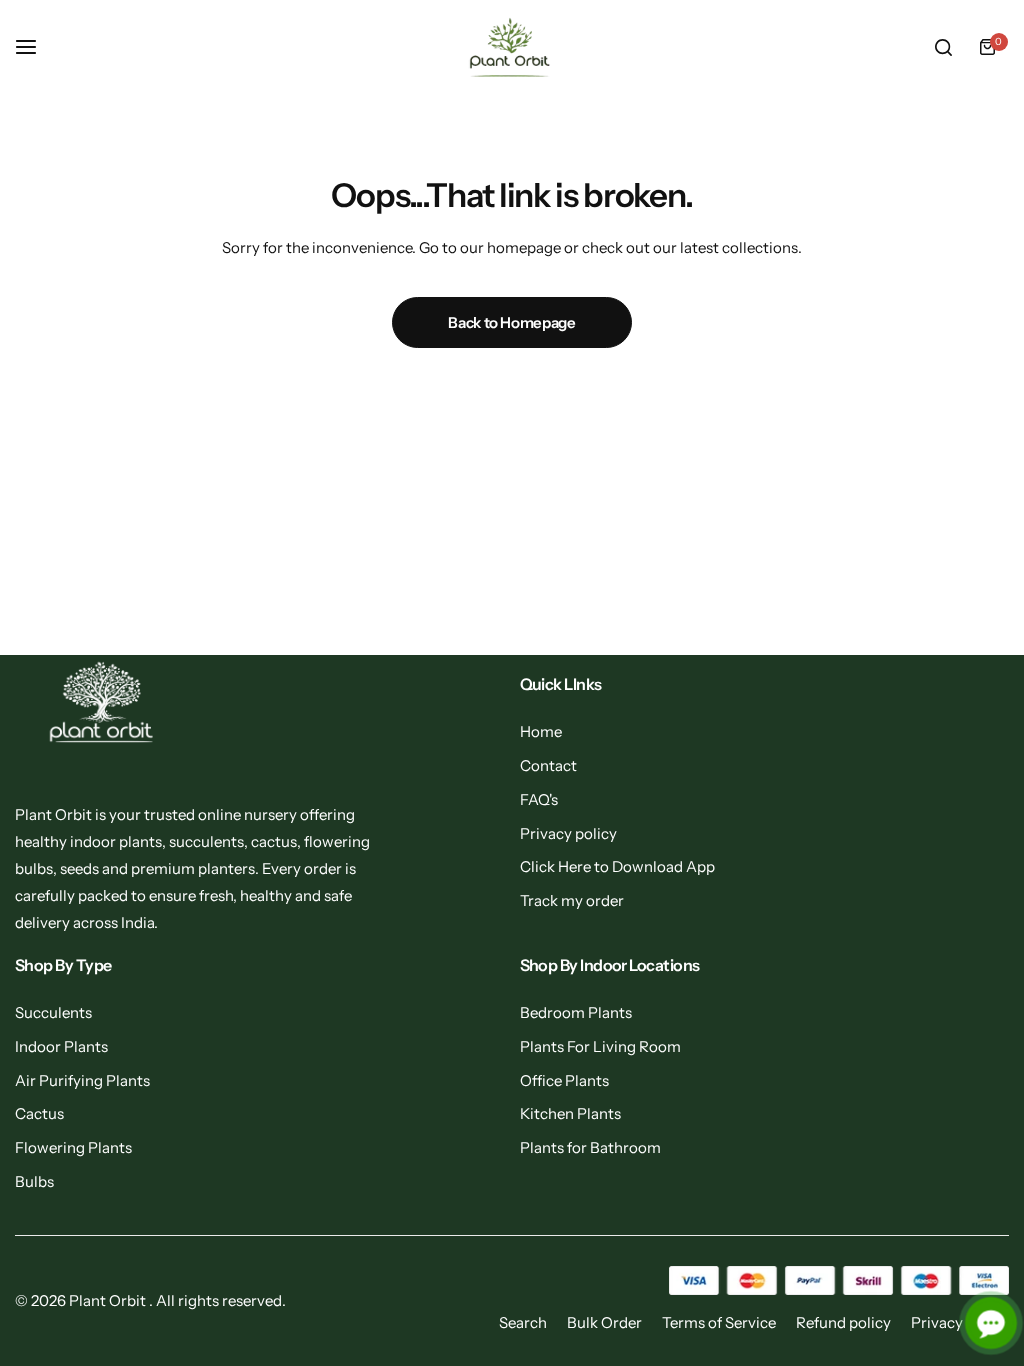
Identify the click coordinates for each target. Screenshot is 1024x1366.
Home (541, 731)
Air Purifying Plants (82, 1080)
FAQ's (539, 799)
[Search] (943, 47)
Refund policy (843, 1322)
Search (523, 1322)
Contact (548, 765)
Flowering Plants (73, 1147)
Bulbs (34, 1181)
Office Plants (564, 1080)
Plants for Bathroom (590, 1147)
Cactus (39, 1113)
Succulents (53, 1012)
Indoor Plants (61, 1046)
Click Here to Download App (617, 866)
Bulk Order (604, 1322)
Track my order (572, 900)
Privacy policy (568, 833)
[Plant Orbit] (512, 47)
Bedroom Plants (576, 1012)
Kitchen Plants (570, 1113)
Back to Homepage (511, 322)
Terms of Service (719, 1322)
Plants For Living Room (600, 1046)
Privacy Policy (960, 1322)
